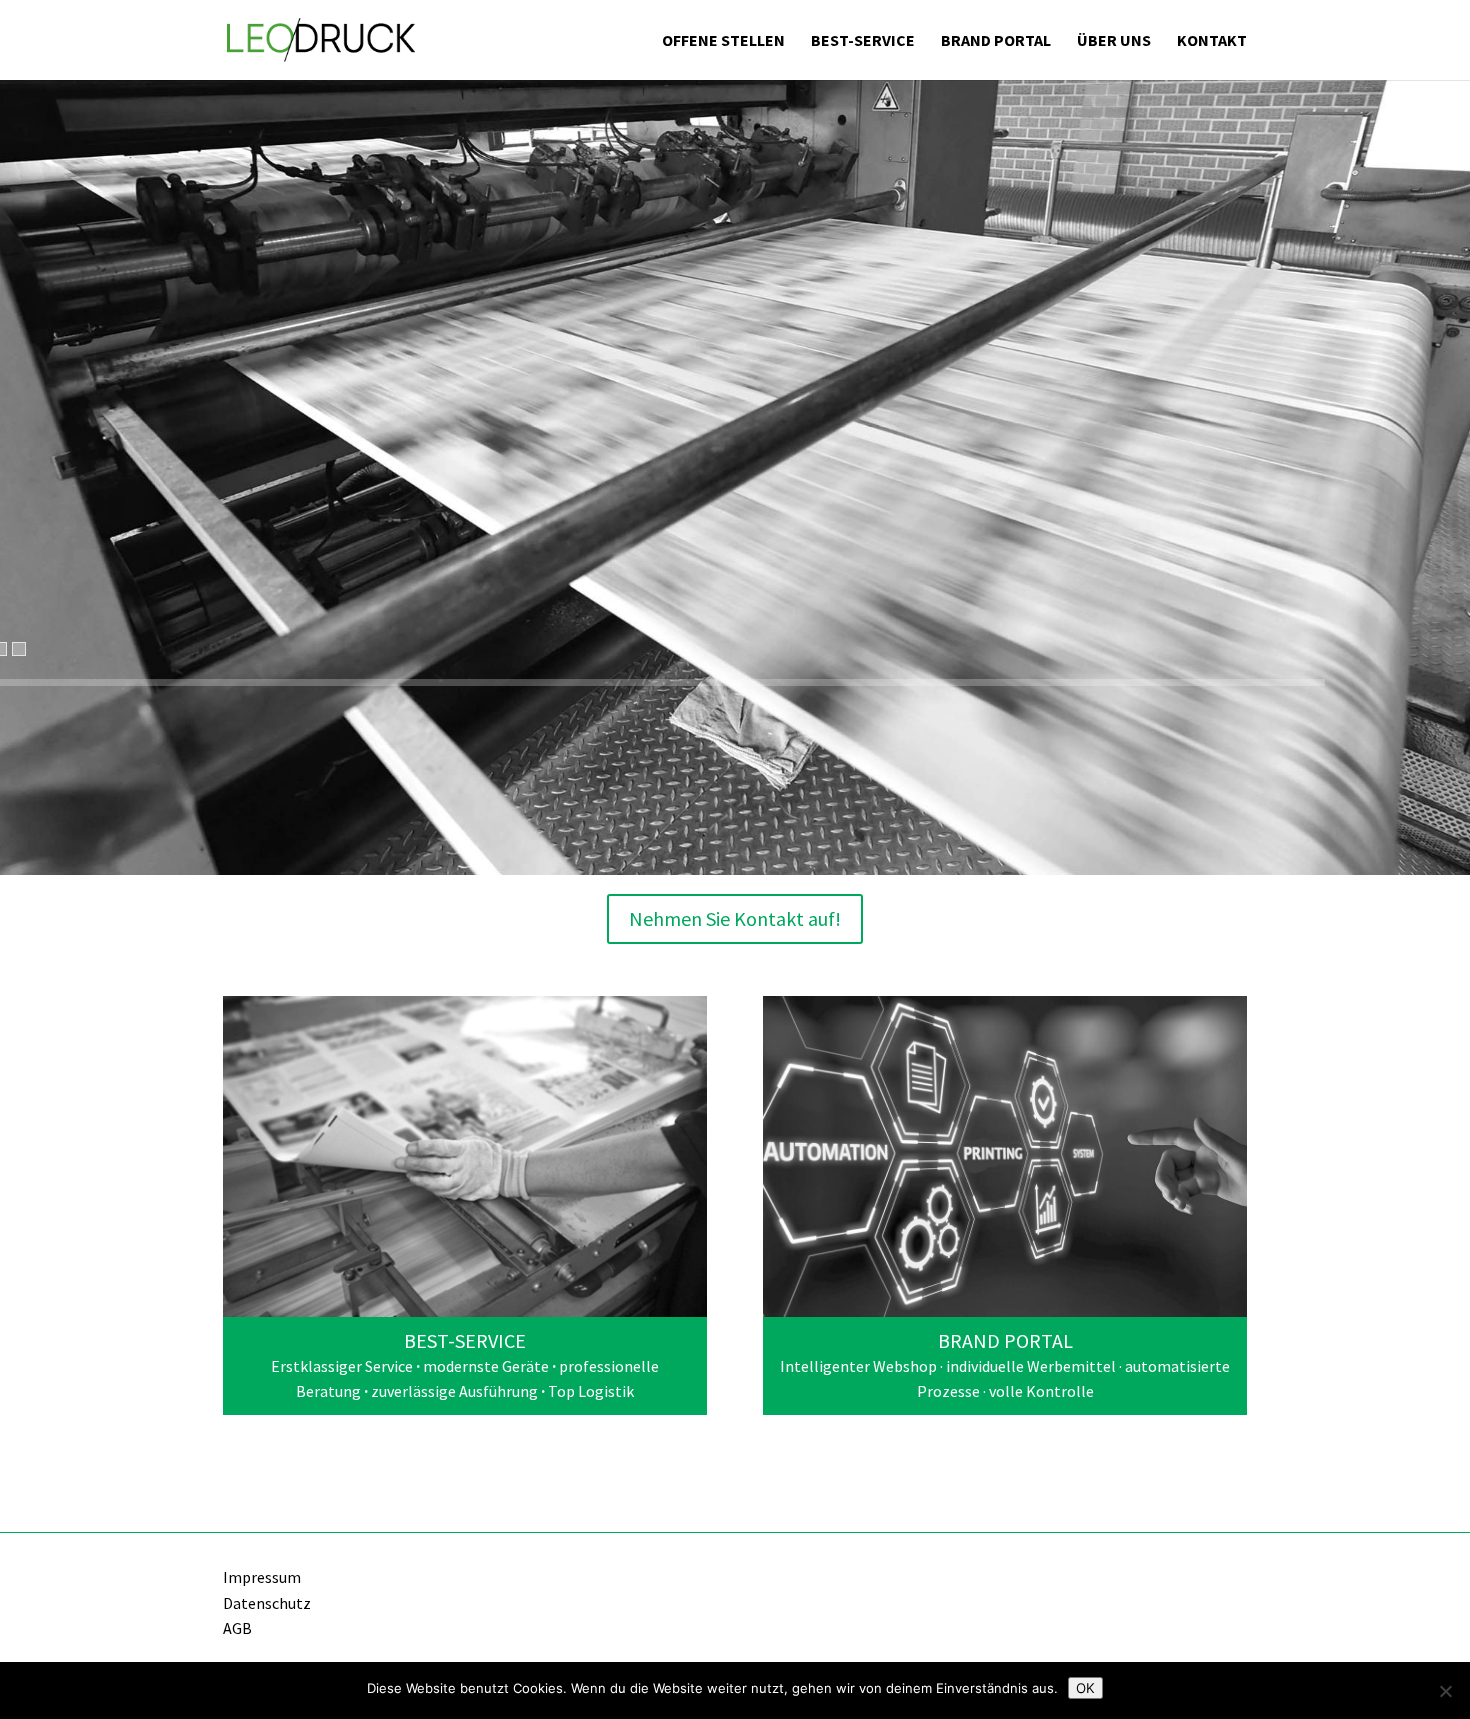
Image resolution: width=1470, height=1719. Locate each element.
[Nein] (1445, 1691)
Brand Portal (996, 41)
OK (1085, 1688)
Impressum (262, 1577)
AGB (237, 1628)
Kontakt (1212, 41)
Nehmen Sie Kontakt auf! (735, 918)
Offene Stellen (723, 41)
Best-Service (863, 41)
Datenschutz (267, 1603)
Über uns (1114, 41)
